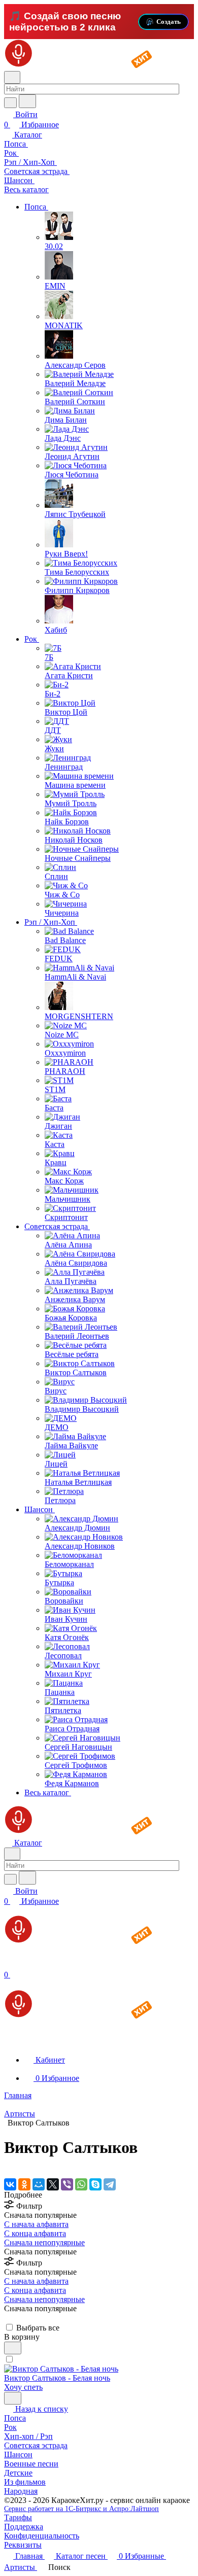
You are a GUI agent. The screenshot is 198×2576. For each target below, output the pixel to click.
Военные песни (31, 2464)
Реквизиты (23, 2545)
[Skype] (95, 2184)
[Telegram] (110, 2184)
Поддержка (24, 2527)
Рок (10, 2427)
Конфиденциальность (42, 2536)
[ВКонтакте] (10, 2184)
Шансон (18, 2455)
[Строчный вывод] (14, 2318)
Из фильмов (25, 2482)
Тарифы (18, 2517)
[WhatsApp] (81, 2184)
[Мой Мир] (39, 2184)
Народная (21, 2491)
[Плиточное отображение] (7, 2318)
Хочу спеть (23, 2387)
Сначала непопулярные (44, 2242)
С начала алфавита (36, 2224)
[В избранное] (13, 2348)
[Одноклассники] (24, 2184)
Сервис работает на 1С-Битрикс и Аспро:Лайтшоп (81, 2509)
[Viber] (67, 2184)
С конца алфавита (35, 2233)
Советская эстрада (36, 2445)
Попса (15, 2418)
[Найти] (27, 101)
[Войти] (9, 1964)
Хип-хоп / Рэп (28, 2436)
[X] (53, 2184)
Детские (18, 2473)
